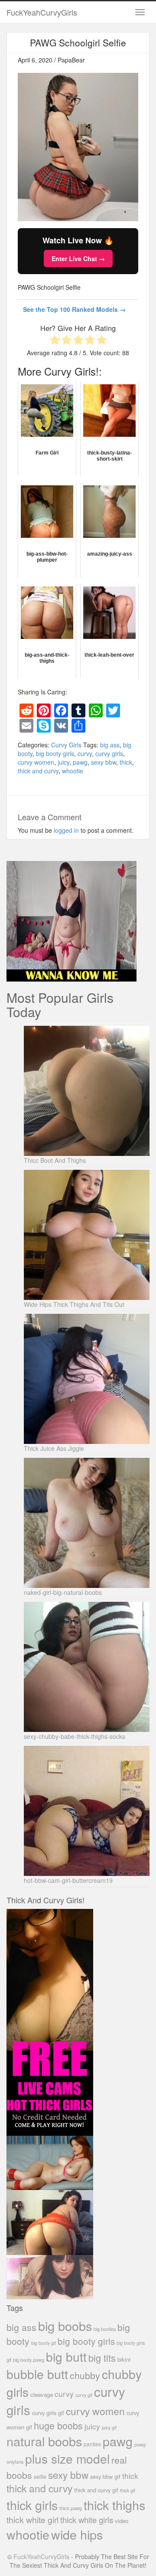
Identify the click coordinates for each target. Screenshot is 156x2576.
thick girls (32, 2505)
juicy (63, 762)
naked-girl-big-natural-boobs (63, 1592)
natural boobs (44, 2441)
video (122, 2521)
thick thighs (114, 2505)
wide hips (77, 2534)
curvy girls (109, 753)
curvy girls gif (48, 2413)
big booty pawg (29, 2360)
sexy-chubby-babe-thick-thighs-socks (75, 1736)
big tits (102, 2358)
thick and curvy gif (96, 2490)
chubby (85, 2375)
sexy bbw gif (105, 2476)
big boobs (65, 2326)
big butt (66, 2357)
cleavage (42, 2394)
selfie (40, 2477)
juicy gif (109, 2427)
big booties (105, 2329)
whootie (73, 771)
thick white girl (32, 2520)
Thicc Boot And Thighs (55, 1160)
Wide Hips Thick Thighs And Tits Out (74, 1304)
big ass (110, 745)
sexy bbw (104, 762)
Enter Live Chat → (78, 259)
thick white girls (87, 2520)
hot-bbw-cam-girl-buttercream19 (68, 1880)
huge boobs (58, 2425)
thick (126, 762)
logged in (66, 830)
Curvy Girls (66, 745)
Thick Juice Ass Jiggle (54, 1448)
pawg (80, 762)
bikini (124, 2359)
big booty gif (44, 2343)
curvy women (36, 762)
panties (92, 2444)
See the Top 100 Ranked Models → (74, 309)
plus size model (67, 2458)
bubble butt (37, 2374)
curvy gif (84, 2395)
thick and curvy (38, 771)
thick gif (128, 2490)
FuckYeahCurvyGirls (42, 12)
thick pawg (71, 2508)
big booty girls (55, 753)
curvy (85, 753)
